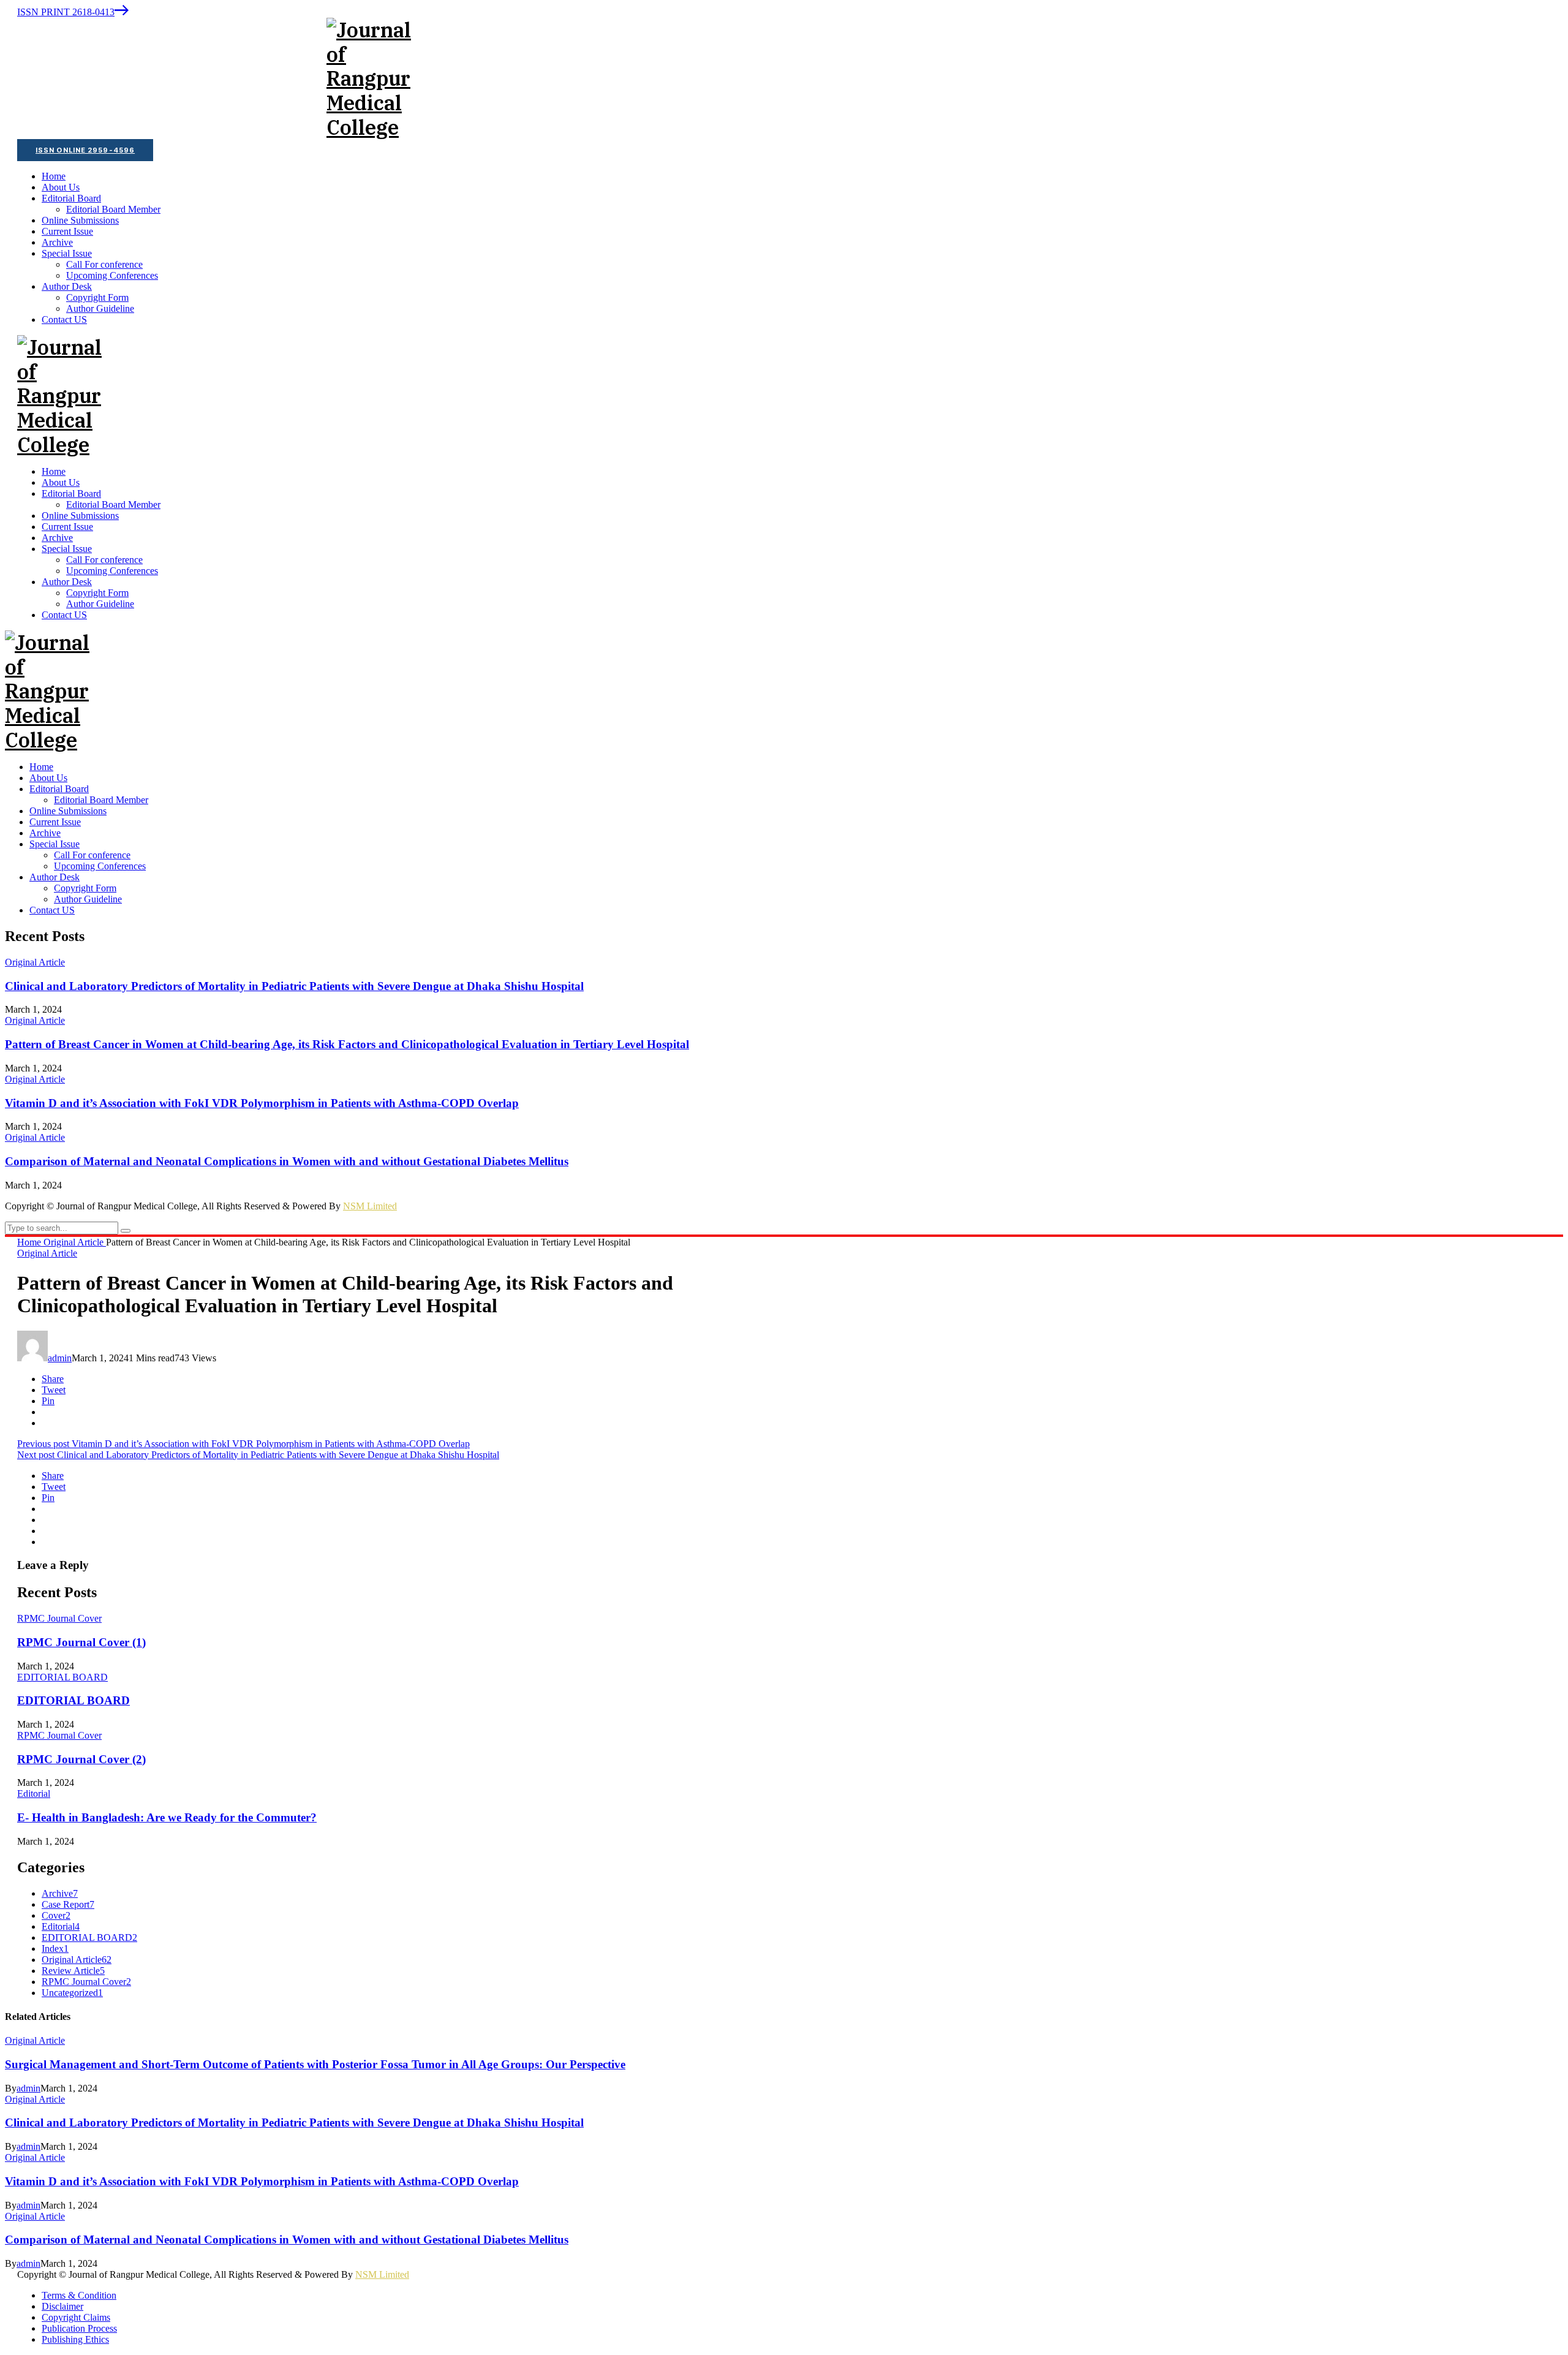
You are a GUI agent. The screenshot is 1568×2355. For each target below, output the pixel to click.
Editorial (34, 1794)
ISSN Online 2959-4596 (85, 150)
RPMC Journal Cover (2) (81, 1759)
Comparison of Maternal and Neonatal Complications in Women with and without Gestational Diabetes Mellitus (287, 1161)
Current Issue (55, 822)
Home (41, 767)
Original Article (35, 962)
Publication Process (79, 2328)
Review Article (73, 1971)
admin (60, 1358)
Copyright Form (85, 888)
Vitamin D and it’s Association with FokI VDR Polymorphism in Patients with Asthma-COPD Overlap (262, 1103)
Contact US (52, 910)
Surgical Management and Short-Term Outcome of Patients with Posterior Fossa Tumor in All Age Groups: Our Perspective (315, 2064)
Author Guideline (88, 899)
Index (55, 1949)
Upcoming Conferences (100, 866)
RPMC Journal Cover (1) (81, 1642)
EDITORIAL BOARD (62, 1677)
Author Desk (55, 877)
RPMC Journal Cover (59, 1618)
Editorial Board (59, 789)
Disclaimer (62, 2306)
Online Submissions (68, 811)
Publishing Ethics (75, 2339)
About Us (48, 778)
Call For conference (92, 855)
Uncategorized (72, 1993)
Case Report (68, 1904)
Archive (45, 833)
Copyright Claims (76, 2317)
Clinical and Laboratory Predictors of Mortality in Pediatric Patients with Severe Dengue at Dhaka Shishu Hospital (294, 986)
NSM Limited (370, 1206)
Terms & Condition (79, 2295)
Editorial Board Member (101, 800)
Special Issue (55, 844)
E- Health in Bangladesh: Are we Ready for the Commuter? (167, 1817)
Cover (56, 1915)
